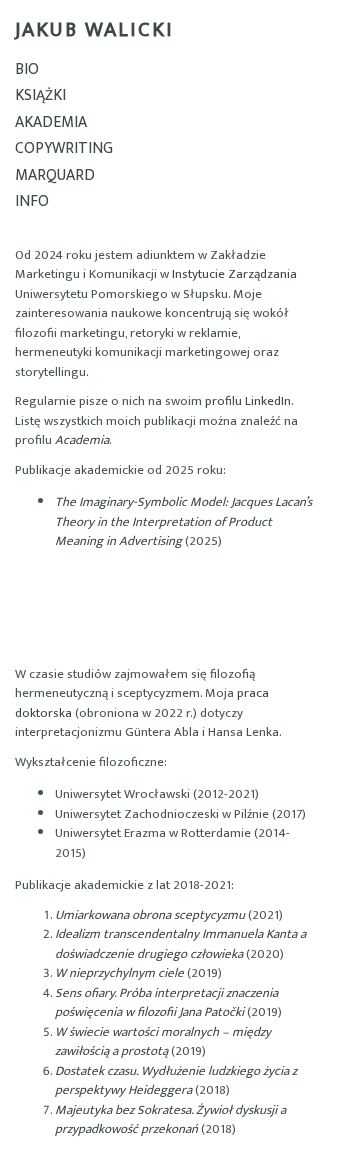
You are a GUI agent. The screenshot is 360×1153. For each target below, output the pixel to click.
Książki (40, 95)
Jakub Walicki (94, 29)
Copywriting (64, 148)
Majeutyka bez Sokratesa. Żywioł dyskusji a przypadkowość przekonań (170, 1120)
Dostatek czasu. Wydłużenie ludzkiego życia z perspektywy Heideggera (176, 1081)
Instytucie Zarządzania (234, 274)
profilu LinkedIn (248, 401)
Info (32, 201)
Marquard (55, 175)
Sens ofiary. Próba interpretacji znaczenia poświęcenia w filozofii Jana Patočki (166, 1003)
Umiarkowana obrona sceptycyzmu (150, 915)
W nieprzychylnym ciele (119, 973)
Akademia (51, 122)
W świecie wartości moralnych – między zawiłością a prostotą (163, 1042)
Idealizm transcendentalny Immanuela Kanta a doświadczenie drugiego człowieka (180, 944)
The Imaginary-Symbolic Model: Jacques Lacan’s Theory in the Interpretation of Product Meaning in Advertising (183, 521)
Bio (27, 69)
